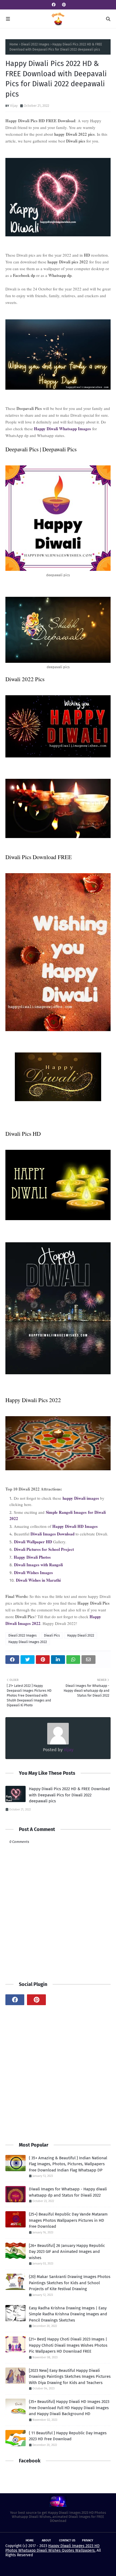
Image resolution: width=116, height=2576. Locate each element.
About (46, 2540)
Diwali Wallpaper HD (33, 1542)
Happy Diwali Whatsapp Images (62, 429)
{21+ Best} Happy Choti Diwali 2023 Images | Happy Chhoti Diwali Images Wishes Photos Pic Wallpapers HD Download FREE (68, 2345)
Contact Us (67, 2540)
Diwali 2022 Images (35, 44)
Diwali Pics (52, 1635)
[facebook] (54, 5)
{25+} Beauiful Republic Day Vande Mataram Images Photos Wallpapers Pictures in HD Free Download (68, 2220)
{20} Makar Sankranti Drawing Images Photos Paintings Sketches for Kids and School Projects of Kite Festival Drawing (70, 2283)
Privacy (88, 2540)
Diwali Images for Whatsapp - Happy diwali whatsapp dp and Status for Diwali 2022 (68, 2192)
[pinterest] (63, 5)
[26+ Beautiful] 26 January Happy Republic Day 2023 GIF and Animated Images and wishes (67, 2252)
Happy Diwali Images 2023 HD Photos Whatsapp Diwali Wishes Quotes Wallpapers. (52, 2548)
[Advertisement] (58, 2073)
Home (14, 44)
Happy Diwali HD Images (75, 1526)
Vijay (14, 106)
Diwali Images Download (52, 1534)
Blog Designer (52, 2567)
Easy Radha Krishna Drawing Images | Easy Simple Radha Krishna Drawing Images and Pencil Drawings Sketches (68, 2314)
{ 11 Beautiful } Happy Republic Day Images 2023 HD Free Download (68, 2436)
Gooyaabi (98, 2567)
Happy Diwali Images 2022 (28, 1642)
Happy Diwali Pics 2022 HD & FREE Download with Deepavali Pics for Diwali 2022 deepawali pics (69, 1795)
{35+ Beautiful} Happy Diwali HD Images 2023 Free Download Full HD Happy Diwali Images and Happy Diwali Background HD (69, 2408)
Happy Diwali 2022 (81, 1635)
